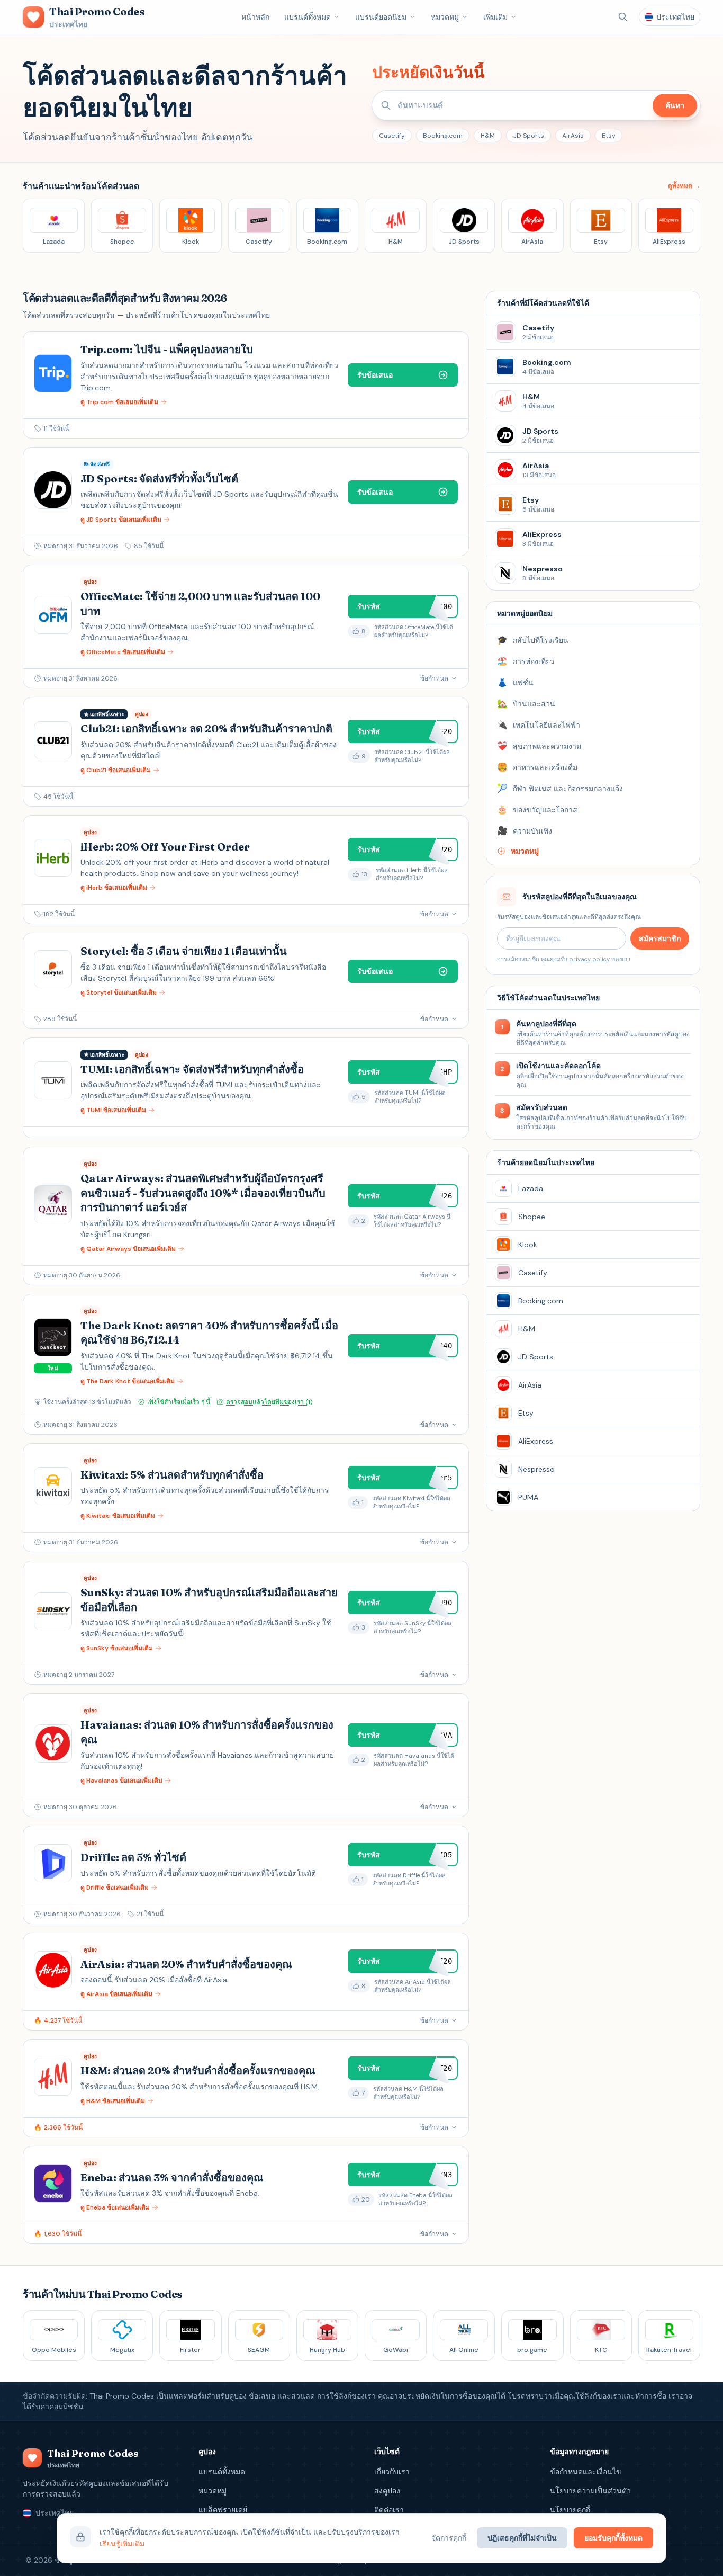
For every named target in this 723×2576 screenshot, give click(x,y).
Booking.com (443, 136)
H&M (488, 136)
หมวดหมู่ (445, 17)
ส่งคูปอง (387, 2491)
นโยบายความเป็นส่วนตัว (590, 2491)
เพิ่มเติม (495, 17)
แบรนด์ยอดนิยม (381, 17)
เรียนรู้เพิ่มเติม (122, 2544)
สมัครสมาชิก (660, 938)
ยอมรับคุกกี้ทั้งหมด (613, 2538)
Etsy (609, 136)
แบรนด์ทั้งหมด (308, 17)
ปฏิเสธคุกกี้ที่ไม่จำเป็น (522, 2538)
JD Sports (528, 136)
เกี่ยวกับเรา (392, 2472)
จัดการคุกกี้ (449, 2538)
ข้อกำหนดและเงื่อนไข (586, 2472)
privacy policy (589, 959)
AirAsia (573, 136)
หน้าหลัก (255, 17)
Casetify (392, 136)
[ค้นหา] (623, 17)
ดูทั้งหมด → (684, 186)
